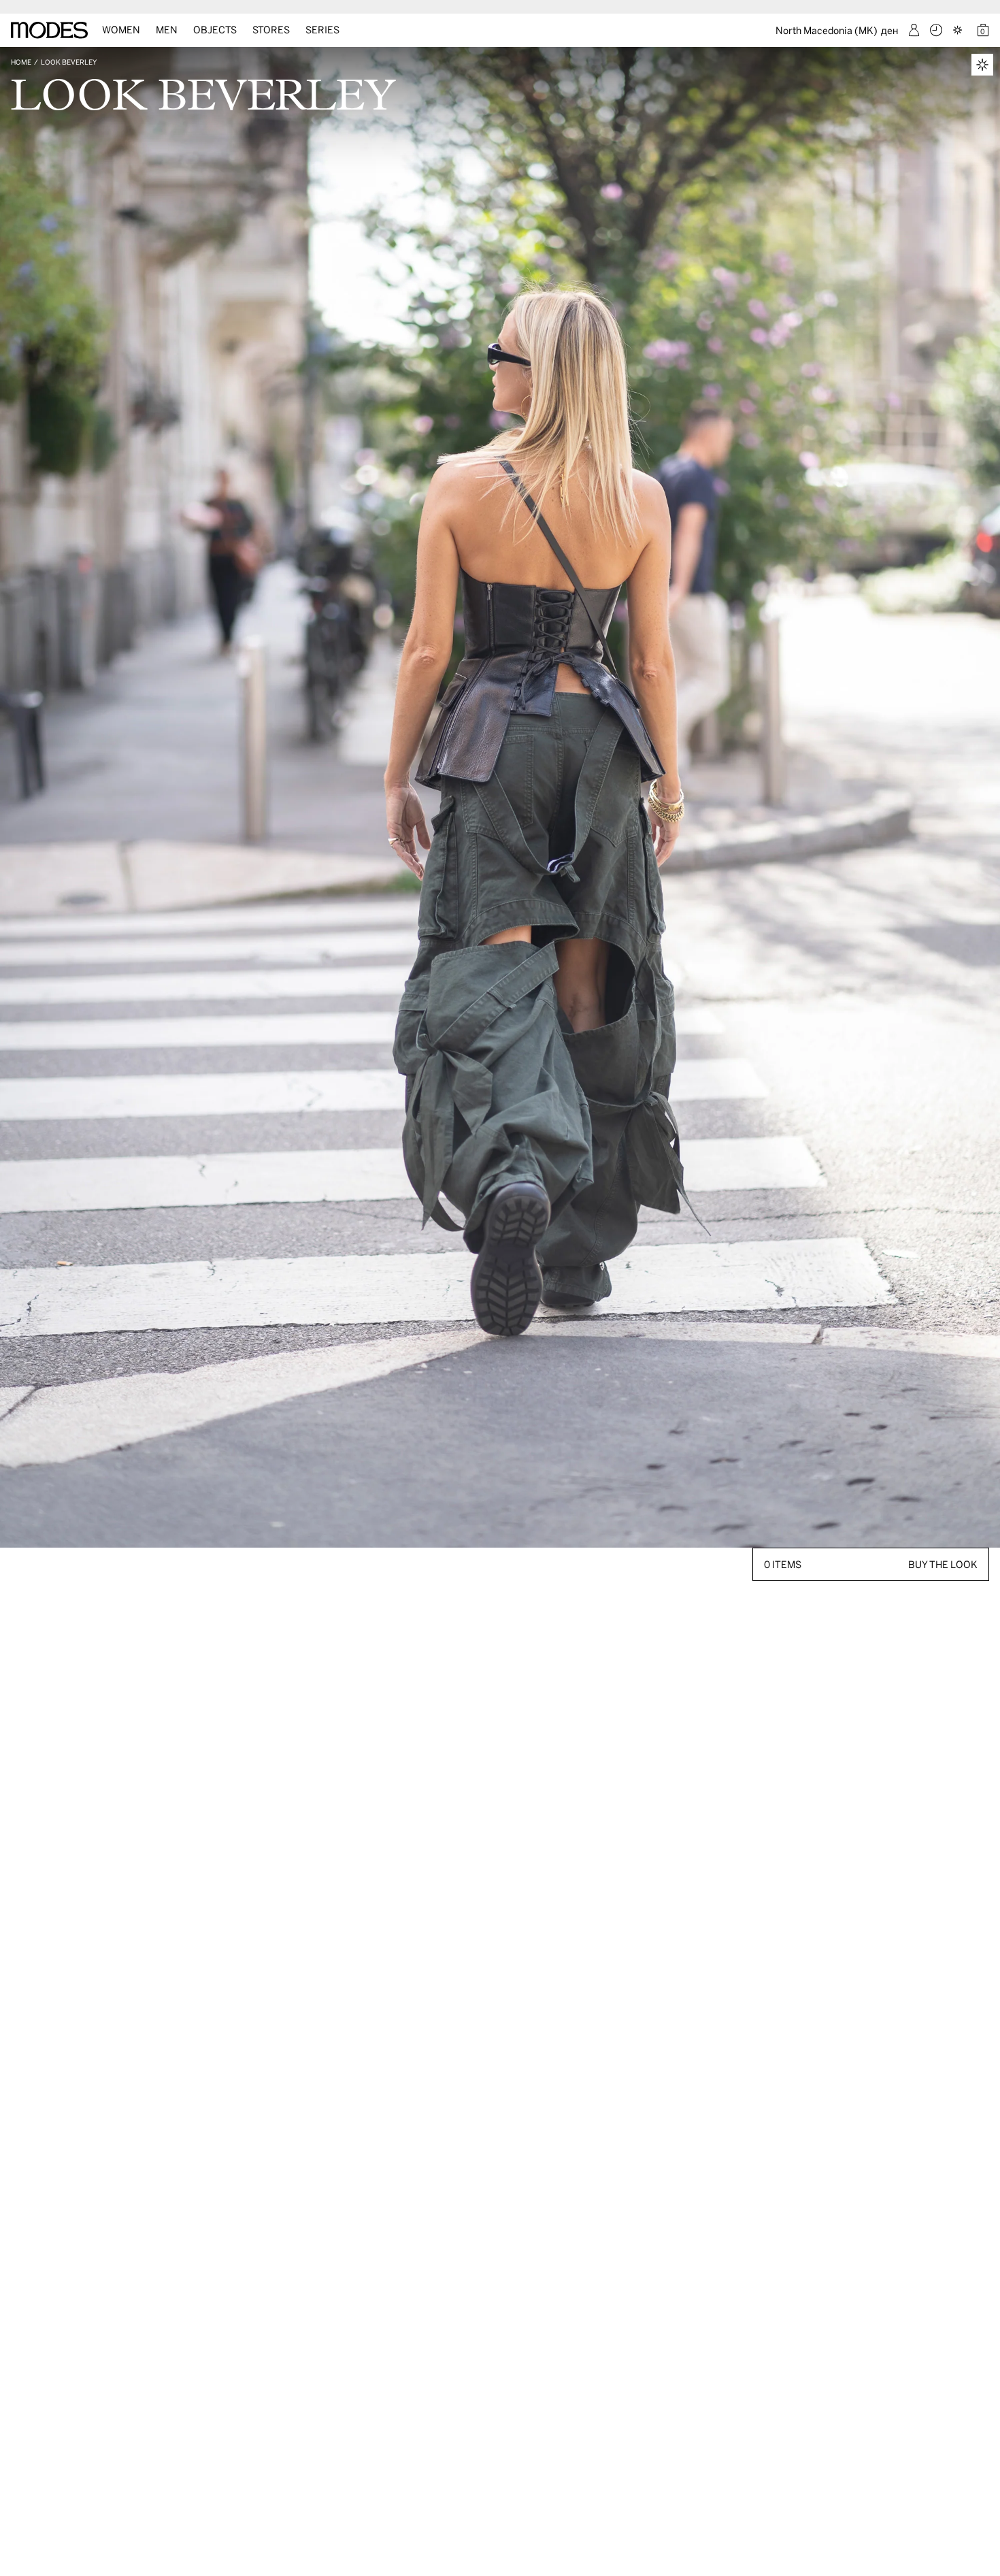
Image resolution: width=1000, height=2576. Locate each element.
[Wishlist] (959, 30)
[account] (914, 30)
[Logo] (49, 30)
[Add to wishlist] (982, 65)
